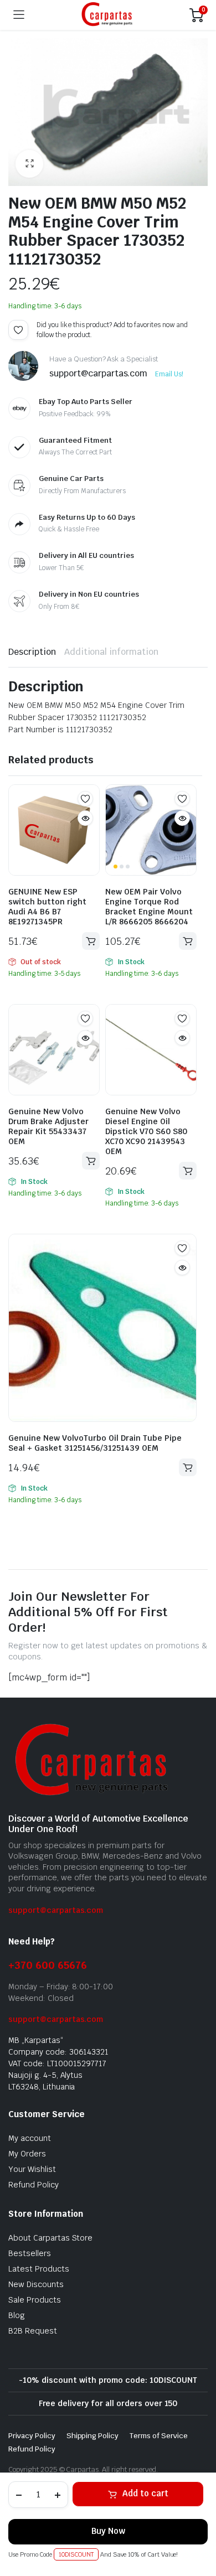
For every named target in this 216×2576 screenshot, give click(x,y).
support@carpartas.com (56, 1910)
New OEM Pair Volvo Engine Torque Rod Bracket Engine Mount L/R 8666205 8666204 (149, 907)
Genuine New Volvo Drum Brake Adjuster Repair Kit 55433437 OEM (48, 1126)
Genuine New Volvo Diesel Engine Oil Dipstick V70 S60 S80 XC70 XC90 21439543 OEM (146, 1131)
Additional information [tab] (111, 652)
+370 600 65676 (48, 1965)
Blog (17, 2315)
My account (30, 2138)
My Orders (27, 2154)
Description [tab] (32, 652)
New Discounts (36, 2284)
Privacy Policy (32, 2436)
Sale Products (35, 2300)
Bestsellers (30, 2253)
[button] (29, 164)
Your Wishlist (32, 2169)
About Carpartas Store (50, 2238)
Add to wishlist (18, 330)
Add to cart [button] (188, 941)
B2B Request (33, 2331)
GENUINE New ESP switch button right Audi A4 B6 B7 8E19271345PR (47, 907)
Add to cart (145, 2493)
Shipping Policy (93, 2436)
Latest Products (39, 2269)
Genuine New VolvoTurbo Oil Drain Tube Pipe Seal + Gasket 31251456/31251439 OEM (95, 1443)
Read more (91, 941)
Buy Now (108, 2531)
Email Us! (169, 374)
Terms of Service (159, 2436)
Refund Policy (34, 2185)
